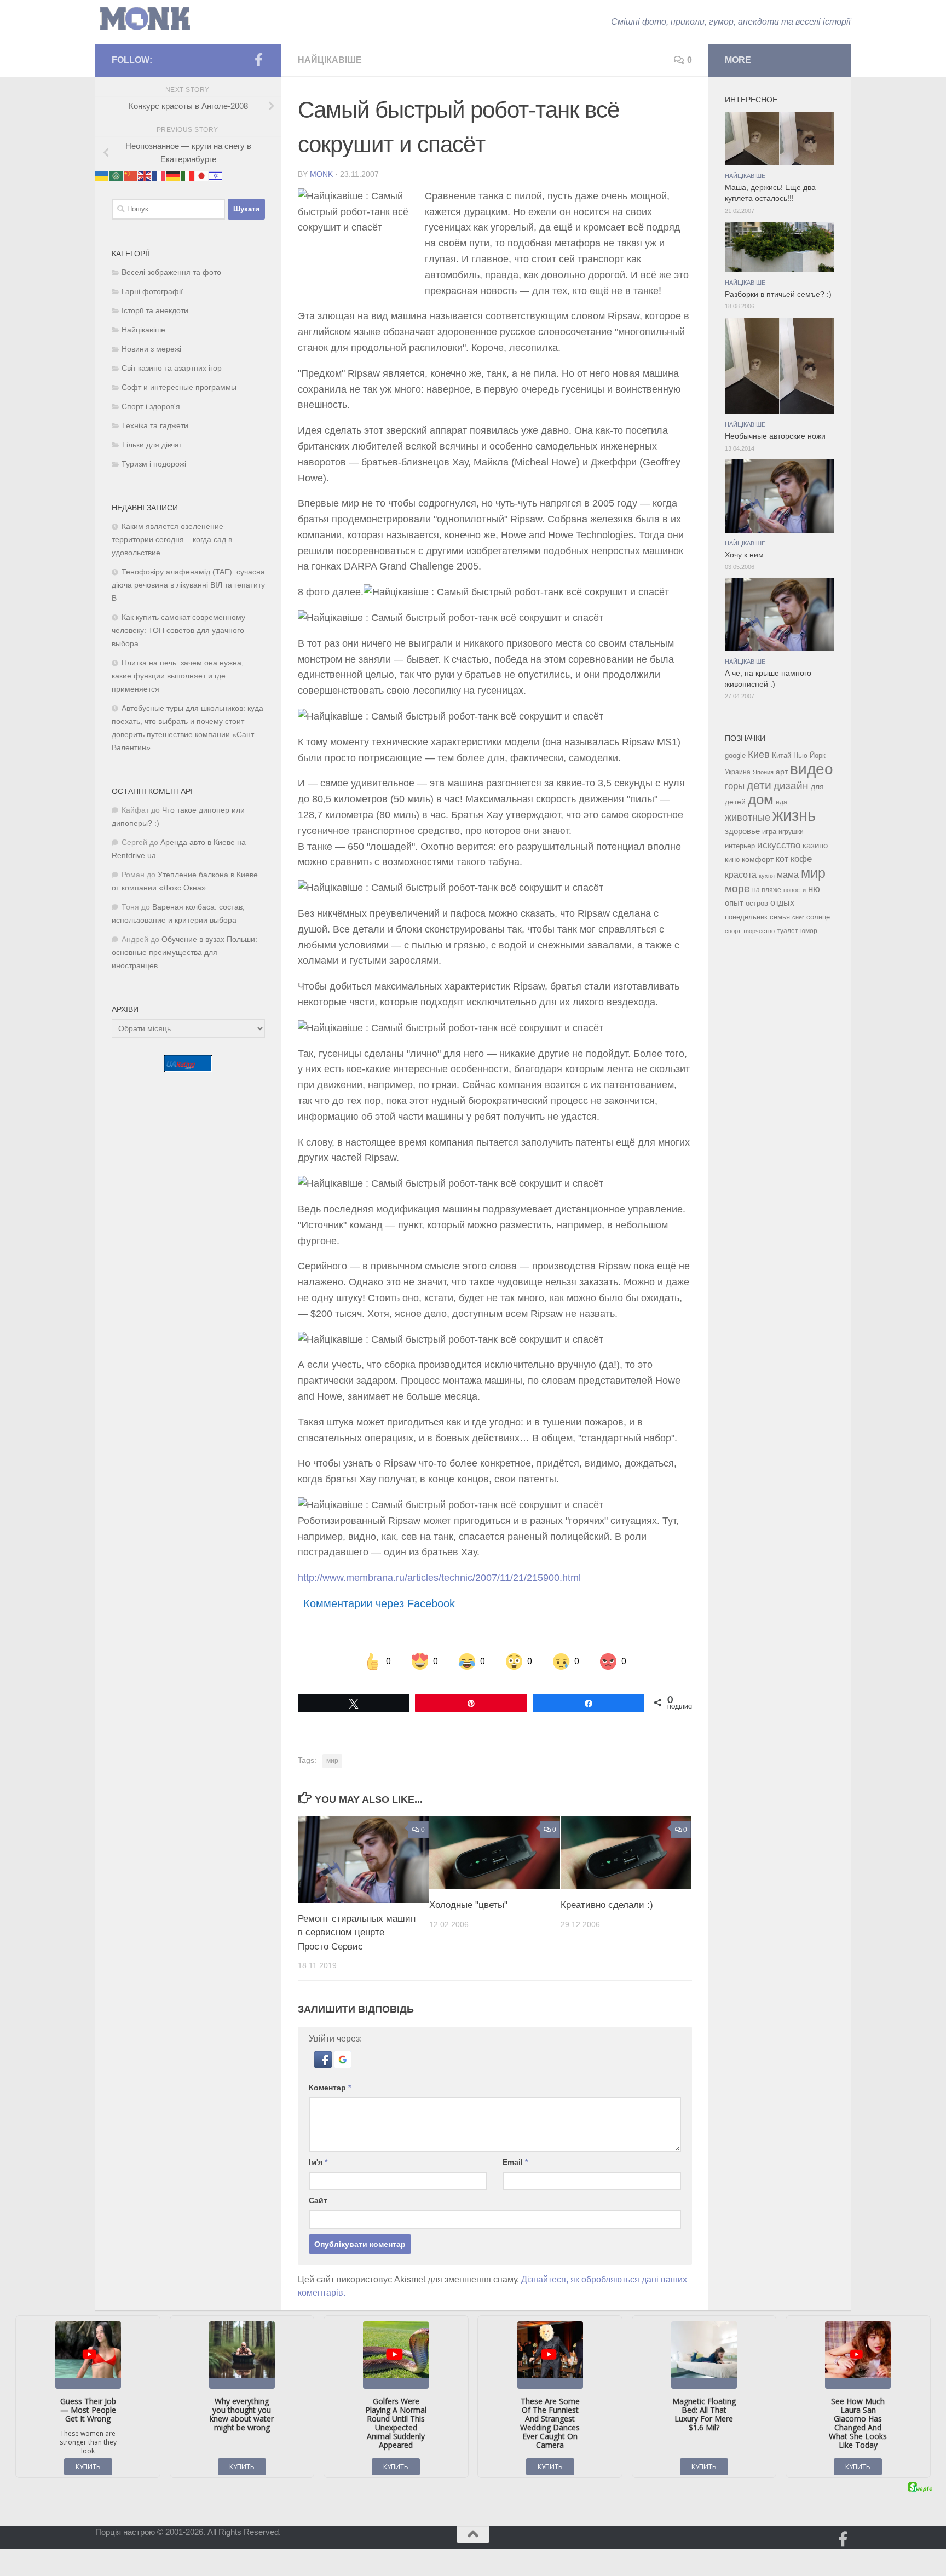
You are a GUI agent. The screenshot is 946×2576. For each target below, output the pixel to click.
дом (761, 800)
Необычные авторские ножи (775, 436)
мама (788, 875)
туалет (788, 931)
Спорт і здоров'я (151, 407)
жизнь (794, 815)
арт (782, 772)
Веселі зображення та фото (171, 272)
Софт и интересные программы (179, 387)
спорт (733, 931)
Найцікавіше (330, 60)
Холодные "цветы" (468, 1905)
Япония (763, 772)
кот (782, 859)
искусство (779, 845)
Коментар (330, 2088)
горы (735, 786)
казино (815, 846)
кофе (801, 859)
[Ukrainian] (102, 176)
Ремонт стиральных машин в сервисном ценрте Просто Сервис (357, 1933)
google (735, 755)
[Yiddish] (216, 176)
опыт (734, 903)
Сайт (318, 2200)
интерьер (740, 846)
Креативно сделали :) (607, 1905)
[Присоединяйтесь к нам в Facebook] (258, 60)
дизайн (791, 786)
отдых (782, 903)
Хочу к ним (744, 555)
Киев (759, 755)
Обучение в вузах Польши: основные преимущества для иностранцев (184, 953)
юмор (809, 931)
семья (780, 917)
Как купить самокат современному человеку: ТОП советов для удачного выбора (178, 631)
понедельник (746, 917)
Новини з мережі (151, 349)
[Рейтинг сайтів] (188, 1069)
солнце (818, 917)
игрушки (791, 832)
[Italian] (188, 176)
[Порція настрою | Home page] (145, 19)
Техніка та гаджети (155, 426)
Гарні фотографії (152, 292)
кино (732, 859)
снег (798, 917)
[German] (174, 176)
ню (814, 889)
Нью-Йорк (809, 755)
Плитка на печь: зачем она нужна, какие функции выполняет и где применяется (178, 676)
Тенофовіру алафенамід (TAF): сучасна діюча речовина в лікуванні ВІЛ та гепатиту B (188, 585)
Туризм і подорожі (154, 464)
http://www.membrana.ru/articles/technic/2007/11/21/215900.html (439, 1578)
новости (795, 890)
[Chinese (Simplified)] (131, 176)
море (737, 889)
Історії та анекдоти (155, 311)
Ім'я (318, 2162)
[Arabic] (117, 176)
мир (332, 1761)
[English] (145, 176)
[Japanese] (202, 176)
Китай (781, 755)
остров (757, 903)
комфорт (758, 859)
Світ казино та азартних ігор (172, 368)
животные (748, 818)
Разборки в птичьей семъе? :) (778, 294)
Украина (738, 772)
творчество (759, 931)
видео (812, 769)
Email (515, 2162)
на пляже (767, 890)
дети (759, 785)
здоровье (742, 831)
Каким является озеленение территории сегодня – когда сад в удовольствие (172, 540)
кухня (767, 876)
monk (321, 174)
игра (769, 832)
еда (781, 802)
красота (741, 875)
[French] (159, 176)
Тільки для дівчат (152, 445)
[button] (324, 2065)
